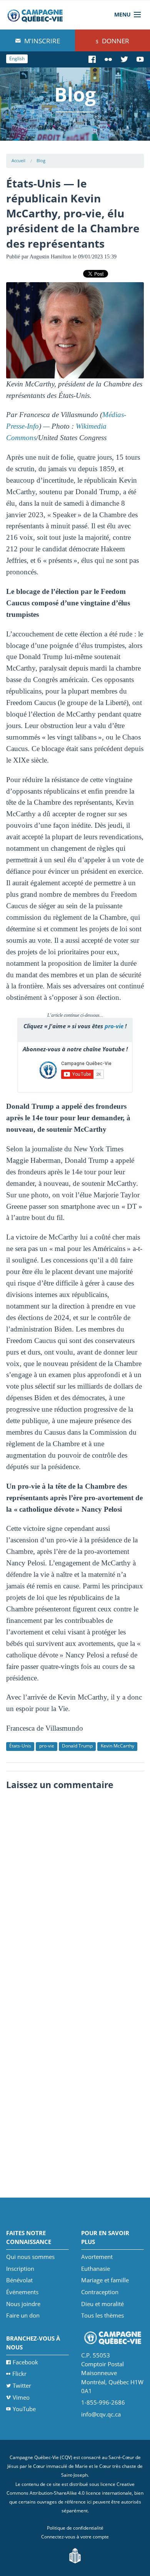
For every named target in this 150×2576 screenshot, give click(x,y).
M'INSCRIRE (41, 41)
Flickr (19, 2374)
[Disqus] (75, 1890)
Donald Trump (77, 1746)
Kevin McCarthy (117, 1746)
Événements (22, 2292)
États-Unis (20, 1746)
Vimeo (21, 2397)
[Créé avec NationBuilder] (75, 2555)
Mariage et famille (105, 2280)
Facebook (25, 2362)
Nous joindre (23, 2304)
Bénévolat (19, 2280)
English (17, 58)
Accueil (18, 160)
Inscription (20, 2269)
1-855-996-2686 (103, 2402)
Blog (41, 160)
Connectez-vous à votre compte (75, 2537)
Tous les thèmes (102, 2315)
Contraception (100, 2292)
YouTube (24, 2409)
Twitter (22, 2385)
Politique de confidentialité (75, 2528)
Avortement (97, 2257)
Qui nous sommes (30, 2257)
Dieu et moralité (102, 2304)
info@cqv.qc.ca (101, 2414)
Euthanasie (96, 2269)
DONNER (115, 41)
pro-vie (114, 1026)
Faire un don (23, 2315)
